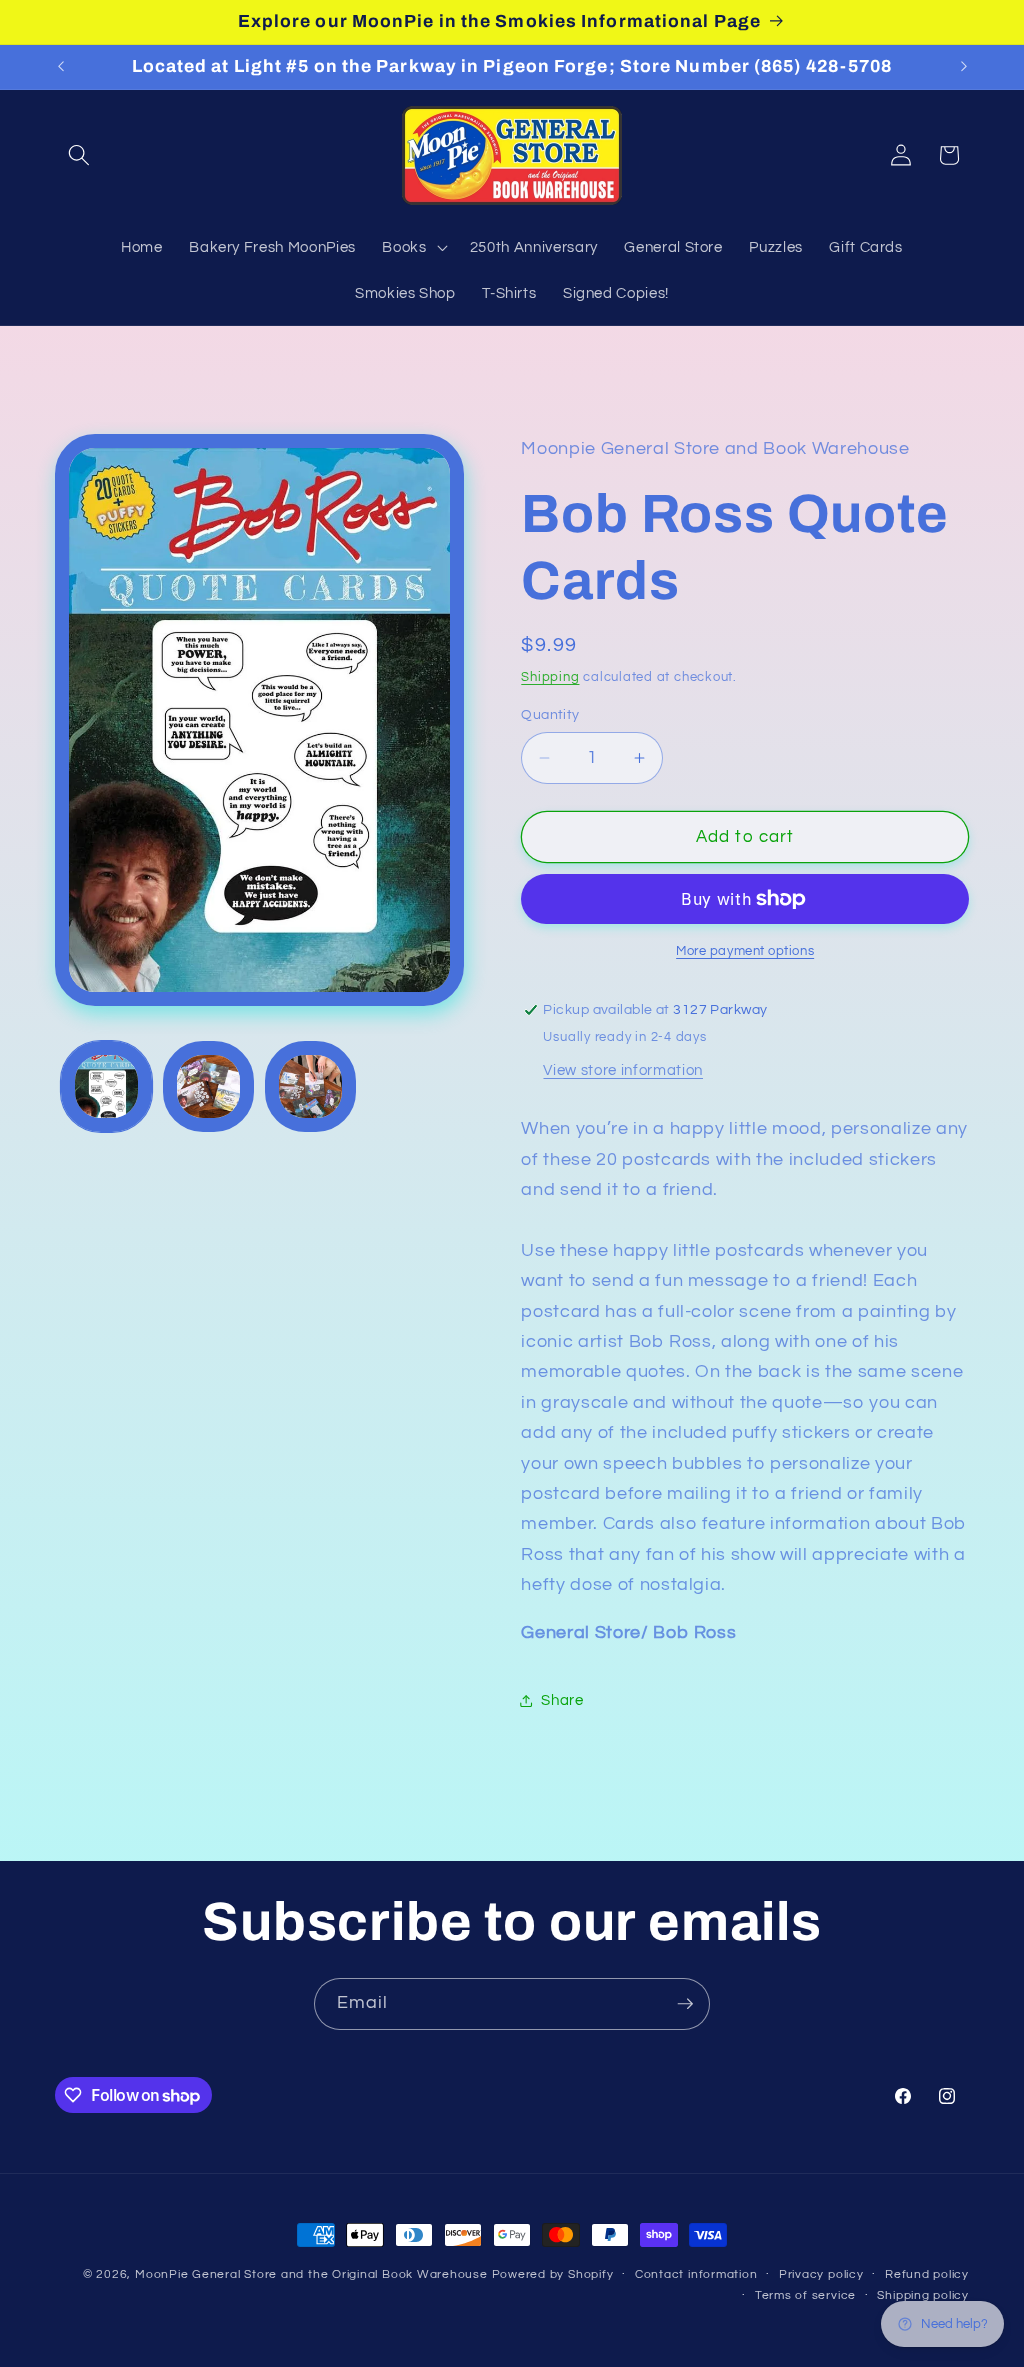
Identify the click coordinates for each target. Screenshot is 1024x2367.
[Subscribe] (685, 2004)
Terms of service (805, 2295)
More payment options (745, 951)
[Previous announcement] (61, 67)
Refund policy (927, 2274)
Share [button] (562, 1700)
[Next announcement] (964, 67)
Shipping (550, 677)
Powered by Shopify (553, 2274)
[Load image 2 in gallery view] (208, 1086)
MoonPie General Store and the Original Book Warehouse (311, 2274)
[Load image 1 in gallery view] (106, 1086)
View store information (623, 1070)
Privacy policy (821, 2274)
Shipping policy (923, 2295)
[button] (79, 155)
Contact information (696, 2274)
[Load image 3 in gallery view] (310, 1086)
